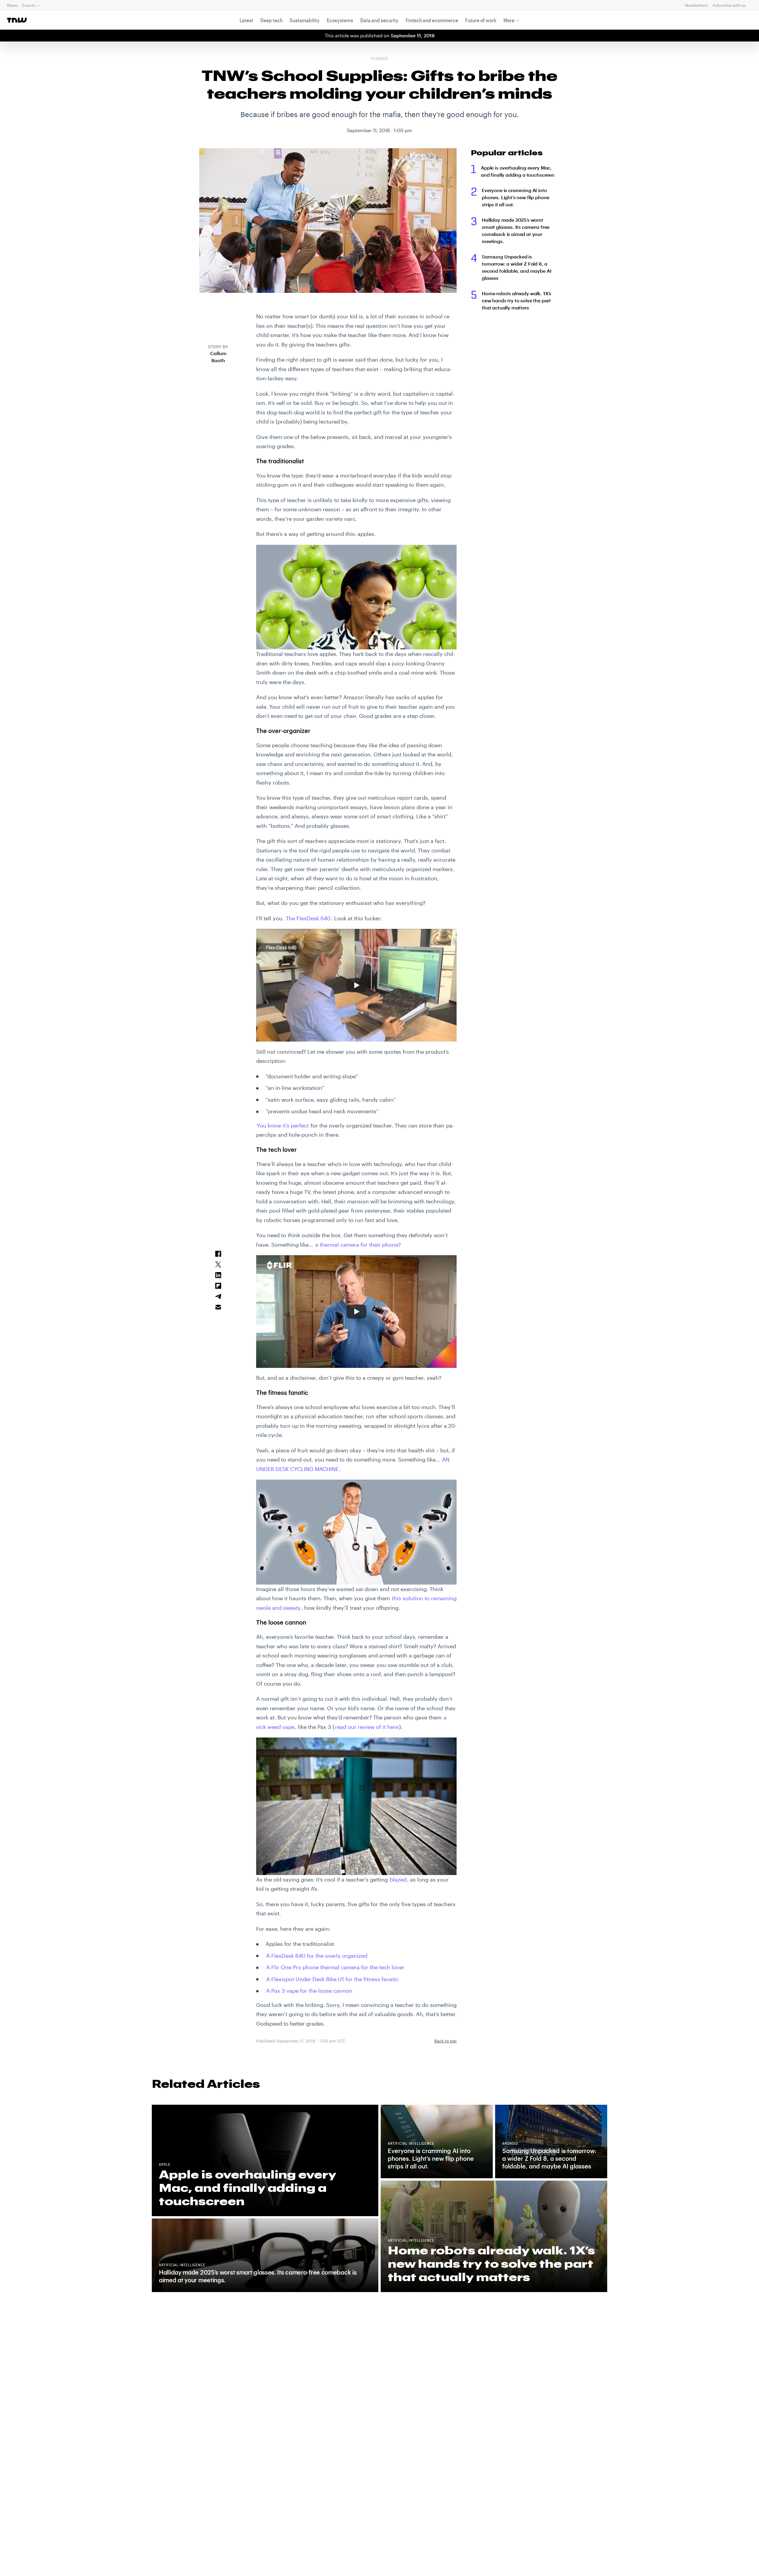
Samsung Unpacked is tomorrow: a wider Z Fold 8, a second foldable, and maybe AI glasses (516, 267)
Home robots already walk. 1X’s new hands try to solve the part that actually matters (516, 300)
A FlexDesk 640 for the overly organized (317, 1956)
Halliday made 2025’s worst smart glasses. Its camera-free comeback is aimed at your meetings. (516, 230)
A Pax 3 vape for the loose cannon (309, 1991)
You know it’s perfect (283, 1125)
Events (29, 5)
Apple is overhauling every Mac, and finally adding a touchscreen (518, 171)
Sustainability (305, 20)
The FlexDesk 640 (308, 918)
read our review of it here (367, 1727)
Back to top (445, 2041)
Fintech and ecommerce (432, 20)
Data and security (379, 20)
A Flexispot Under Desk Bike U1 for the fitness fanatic (333, 1979)
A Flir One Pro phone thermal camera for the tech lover (335, 1967)
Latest (246, 20)
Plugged (379, 59)
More (509, 20)
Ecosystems (340, 20)
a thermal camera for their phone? (358, 1245)
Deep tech (271, 20)
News (12, 5)
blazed (398, 1879)
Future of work (481, 20)
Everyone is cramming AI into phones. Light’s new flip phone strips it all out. (516, 197)
